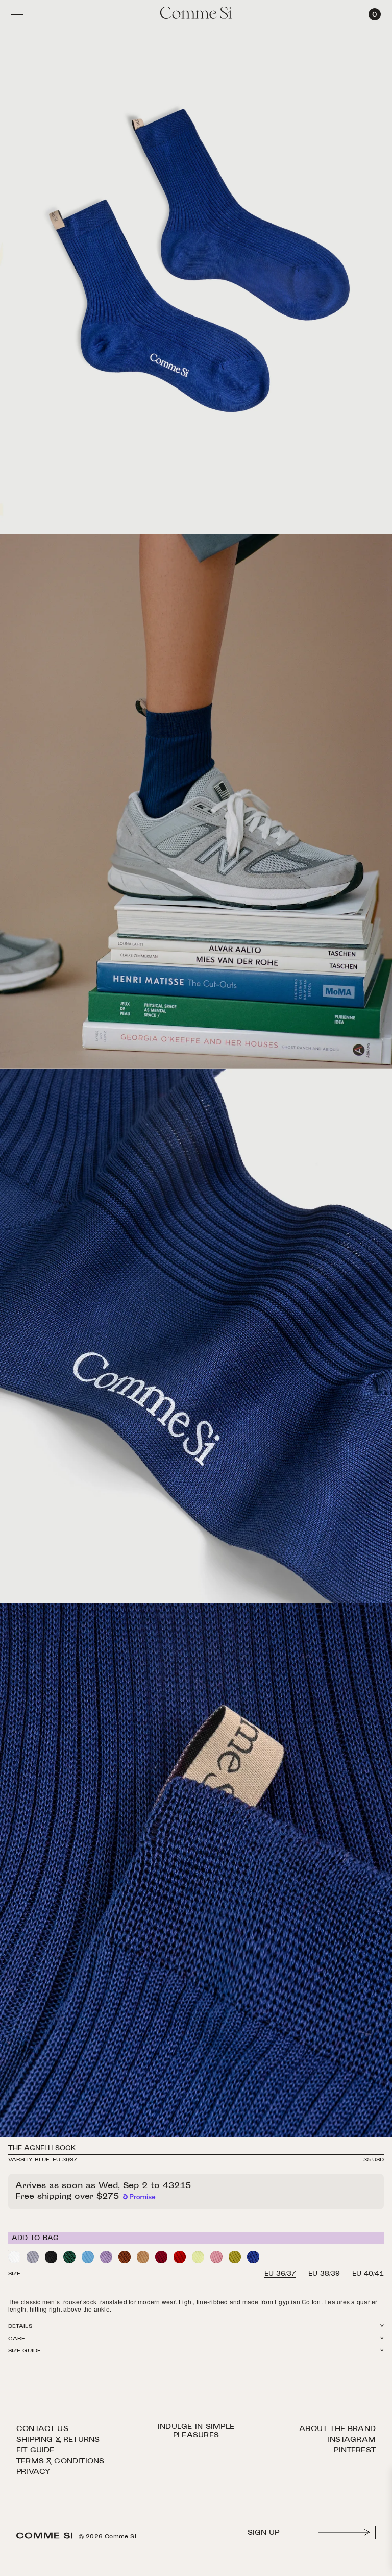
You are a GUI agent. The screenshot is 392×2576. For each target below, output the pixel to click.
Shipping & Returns (58, 2440)
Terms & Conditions (60, 2461)
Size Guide (24, 2351)
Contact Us (42, 2429)
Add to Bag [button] (35, 2239)
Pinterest (355, 2451)
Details (20, 2327)
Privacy (33, 2472)
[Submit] (345, 2533)
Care (17, 2339)
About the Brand (337, 2429)
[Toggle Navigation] (17, 14)
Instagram (351, 2440)
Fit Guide (35, 2451)
